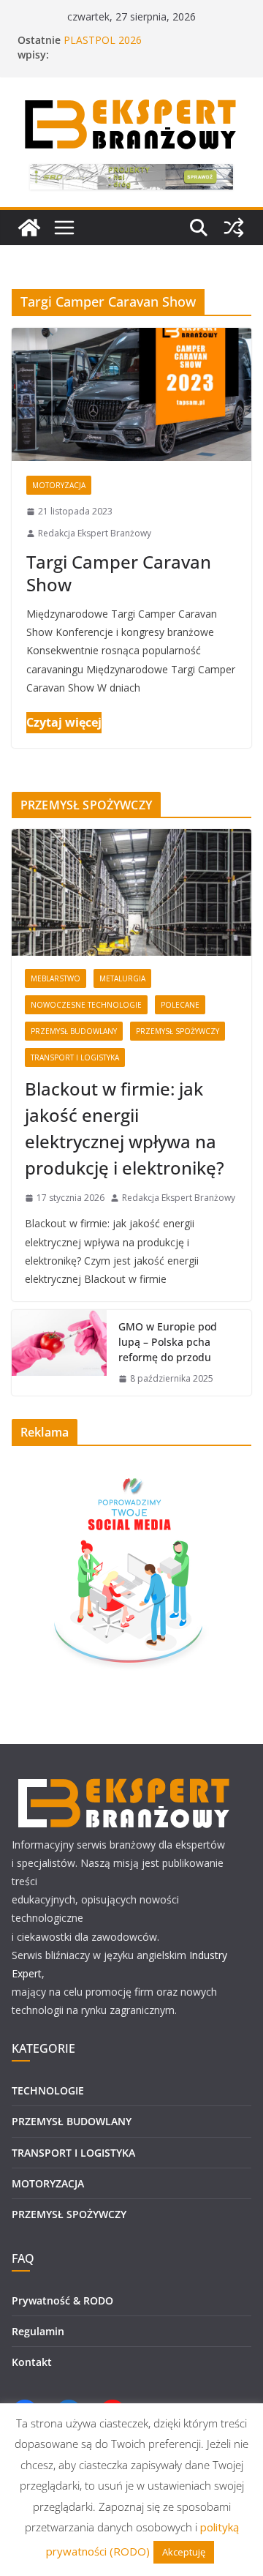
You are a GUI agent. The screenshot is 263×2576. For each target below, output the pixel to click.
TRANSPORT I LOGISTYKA (75, 1057)
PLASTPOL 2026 (103, 40)
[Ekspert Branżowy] (29, 228)
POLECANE (180, 1005)
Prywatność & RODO (62, 2300)
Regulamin (38, 2331)
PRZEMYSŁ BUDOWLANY (74, 1031)
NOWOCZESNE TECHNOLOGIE (86, 1005)
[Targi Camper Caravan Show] (131, 394)
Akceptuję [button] (184, 2552)
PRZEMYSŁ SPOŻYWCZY (178, 1031)
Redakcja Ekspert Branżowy (95, 533)
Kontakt (32, 2362)
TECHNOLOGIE (48, 2090)
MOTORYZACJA (59, 485)
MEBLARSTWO (56, 978)
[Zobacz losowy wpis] (234, 228)
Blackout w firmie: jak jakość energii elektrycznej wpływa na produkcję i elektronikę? (125, 1128)
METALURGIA (122, 978)
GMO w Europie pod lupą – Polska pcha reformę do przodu (168, 1342)
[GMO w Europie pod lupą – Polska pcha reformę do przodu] (59, 1353)
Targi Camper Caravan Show (119, 573)
